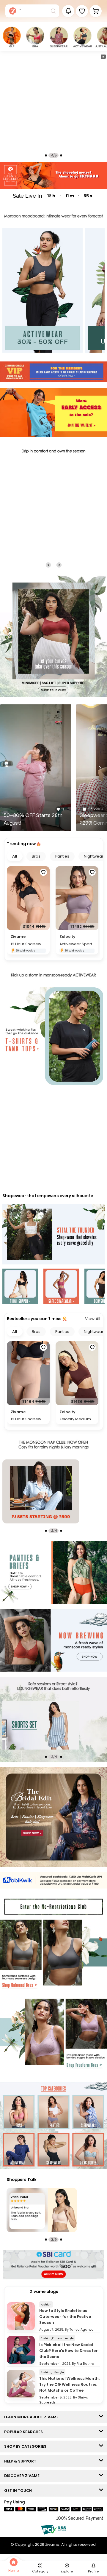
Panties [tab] (62, 856)
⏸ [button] (103, 57)
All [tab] (15, 856)
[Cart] (96, 11)
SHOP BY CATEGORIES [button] (27, 2446)
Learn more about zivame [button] (33, 2417)
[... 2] (41, 1725)
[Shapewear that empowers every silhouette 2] (61, 1287)
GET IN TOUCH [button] (19, 2491)
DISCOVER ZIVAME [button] (23, 2476)
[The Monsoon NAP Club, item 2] (41, 1491)
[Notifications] (68, 11)
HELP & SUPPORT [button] (22, 2461)
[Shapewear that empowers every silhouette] (53, 1235)
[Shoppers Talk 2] (42, 2210)
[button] (82, 11)
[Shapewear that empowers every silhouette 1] (20, 1287)
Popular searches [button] (25, 2432)
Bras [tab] (36, 856)
